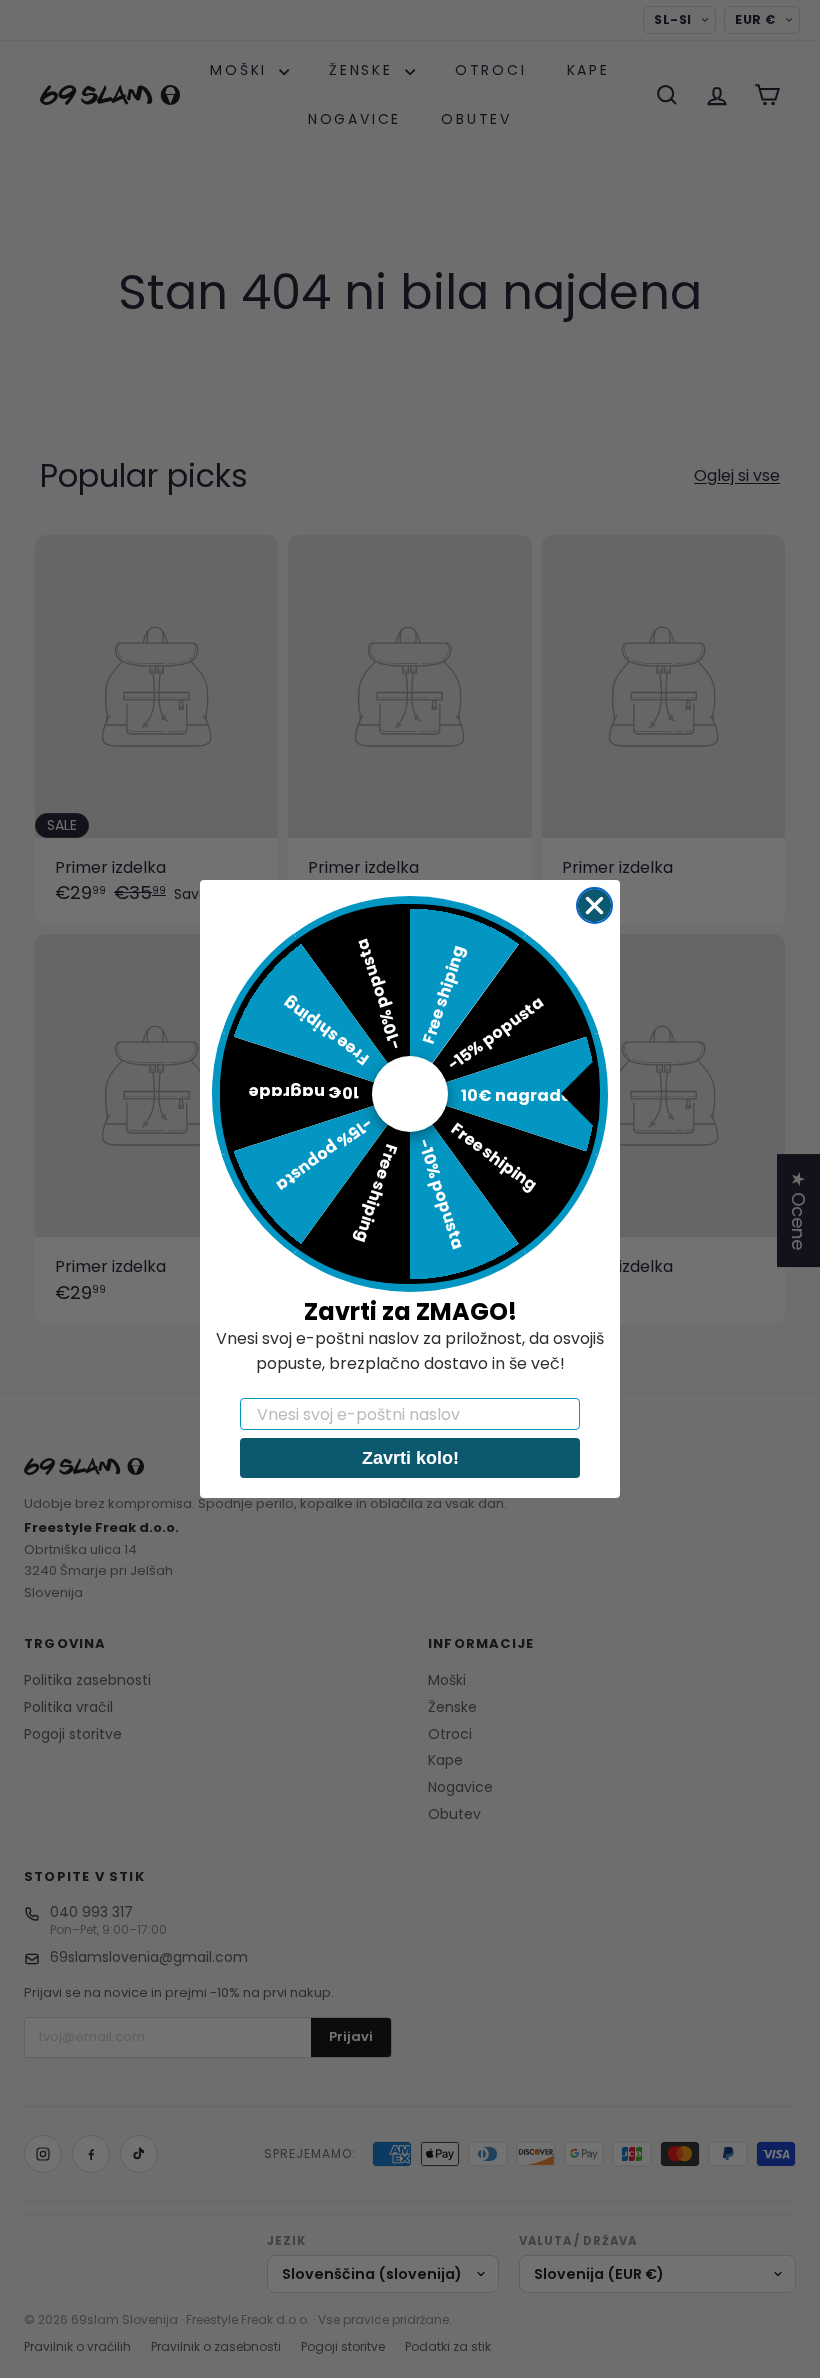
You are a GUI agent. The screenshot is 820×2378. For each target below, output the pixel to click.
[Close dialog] (594, 905)
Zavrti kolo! (410, 1458)
